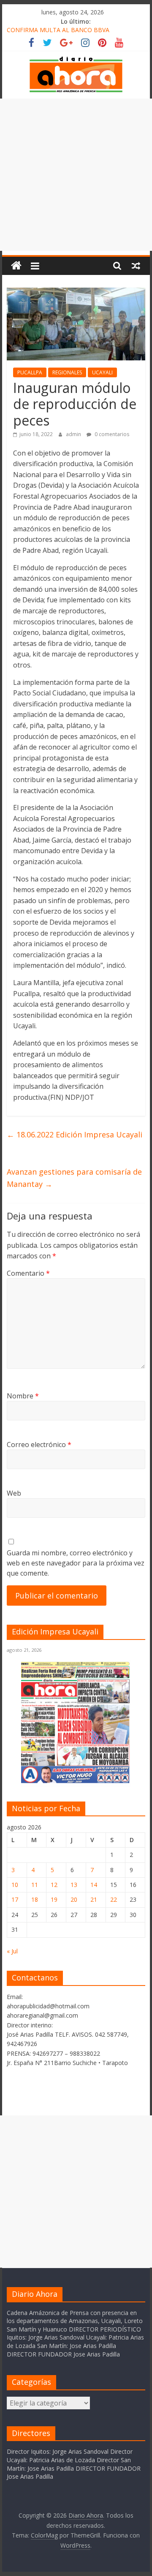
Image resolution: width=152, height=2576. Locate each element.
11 (35, 1885)
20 (74, 1899)
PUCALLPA (30, 372)
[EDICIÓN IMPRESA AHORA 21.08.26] (76, 1781)
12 (54, 1885)
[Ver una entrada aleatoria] (136, 266)
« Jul (12, 1951)
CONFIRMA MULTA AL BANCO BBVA (58, 31)
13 (74, 1885)
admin (74, 434)
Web (14, 1493)
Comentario (28, 1273)
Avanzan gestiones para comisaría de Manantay (74, 1178)
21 (94, 1899)
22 (114, 1899)
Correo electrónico (39, 1445)
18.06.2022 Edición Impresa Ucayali (75, 1134)
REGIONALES (67, 372)
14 (94, 1885)
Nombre (23, 1396)
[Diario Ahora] (16, 266)
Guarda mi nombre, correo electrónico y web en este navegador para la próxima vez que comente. (76, 1563)
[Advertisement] (76, 175)
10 (15, 1885)
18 (35, 1899)
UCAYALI (102, 372)
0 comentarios (111, 434)
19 (54, 1899)
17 (15, 1899)
